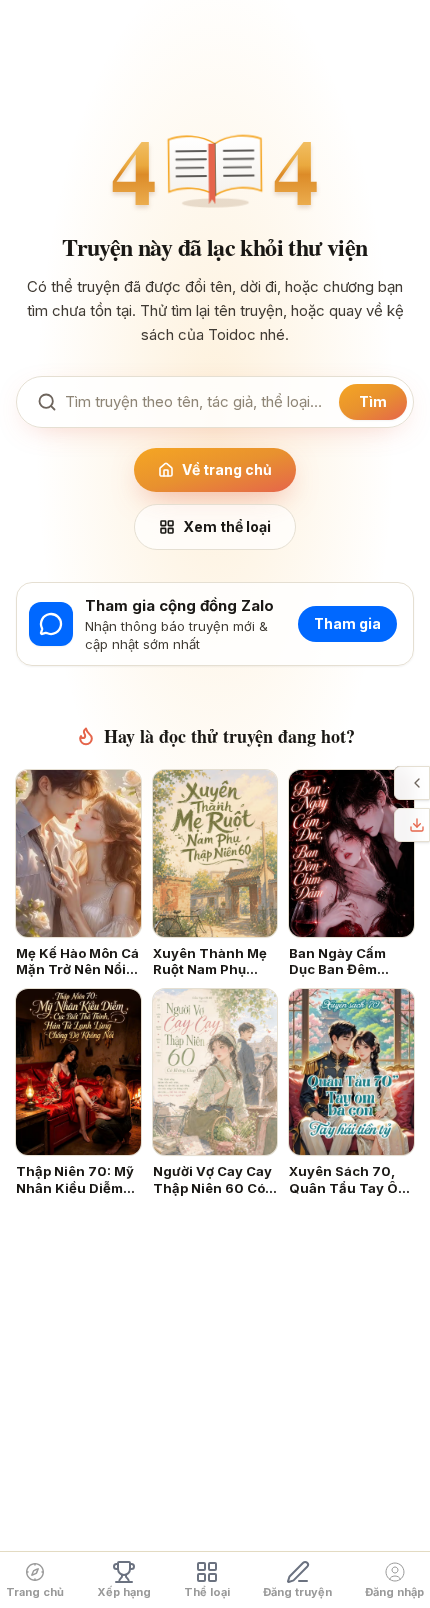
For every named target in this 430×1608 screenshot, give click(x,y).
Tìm (373, 401)
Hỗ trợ (400, 783)
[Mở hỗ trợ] (417, 783)
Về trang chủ (227, 469)
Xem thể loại (227, 526)
